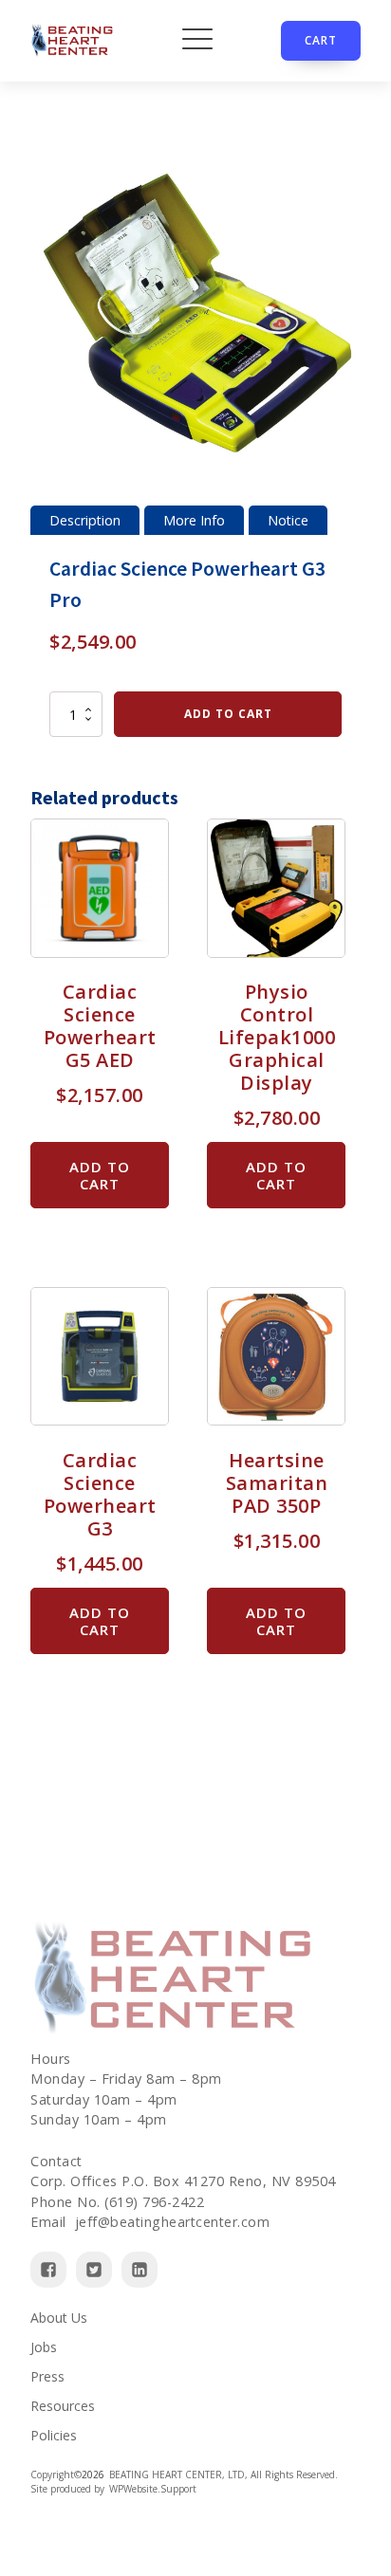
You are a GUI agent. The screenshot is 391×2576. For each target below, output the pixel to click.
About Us (59, 2318)
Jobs (44, 2347)
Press (47, 2376)
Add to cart (228, 714)
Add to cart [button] (100, 1175)
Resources (63, 2406)
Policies (54, 2435)
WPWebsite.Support (153, 2489)
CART (321, 40)
